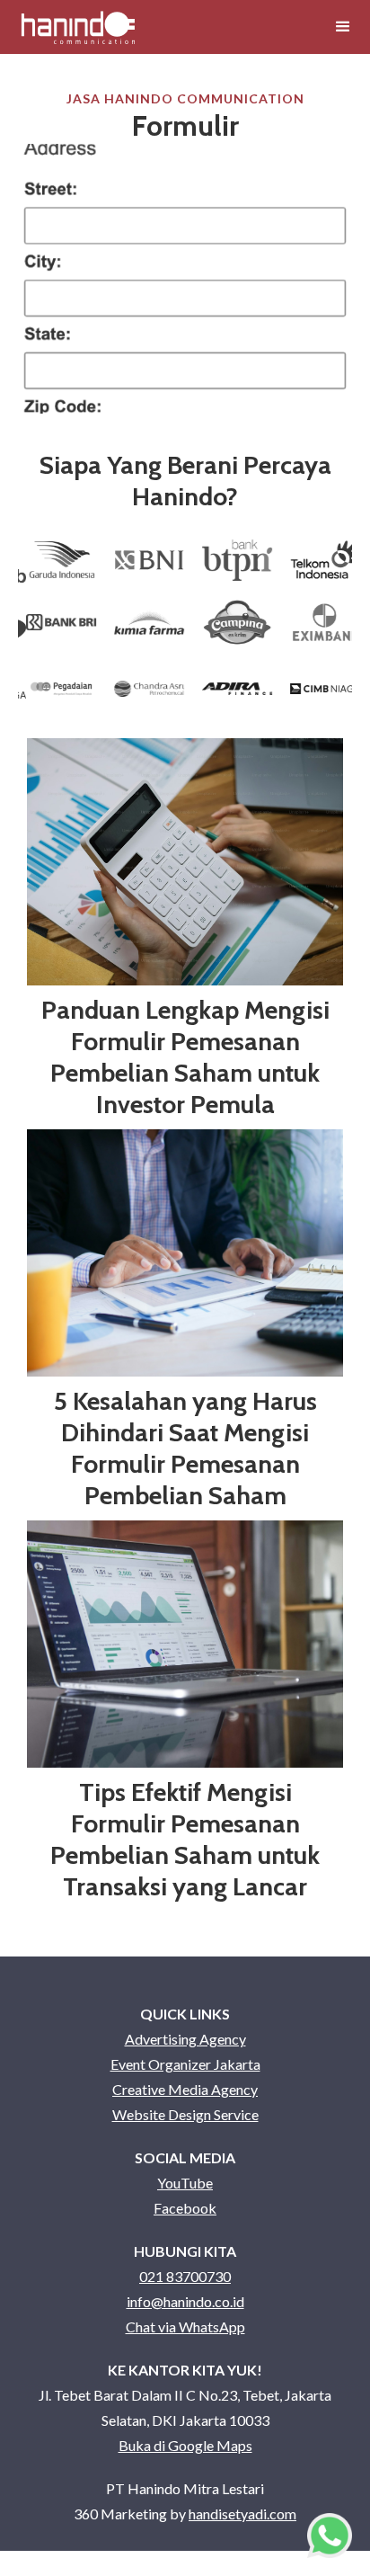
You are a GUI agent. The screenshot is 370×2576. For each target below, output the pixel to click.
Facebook (185, 2208)
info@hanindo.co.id (185, 2301)
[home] (78, 27)
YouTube (185, 2183)
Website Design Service (185, 2114)
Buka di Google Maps (185, 2445)
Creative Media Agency (185, 2089)
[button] (343, 27)
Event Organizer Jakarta (185, 2064)
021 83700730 (185, 2276)
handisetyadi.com (242, 2514)
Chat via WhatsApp (185, 2326)
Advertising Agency (185, 2039)
